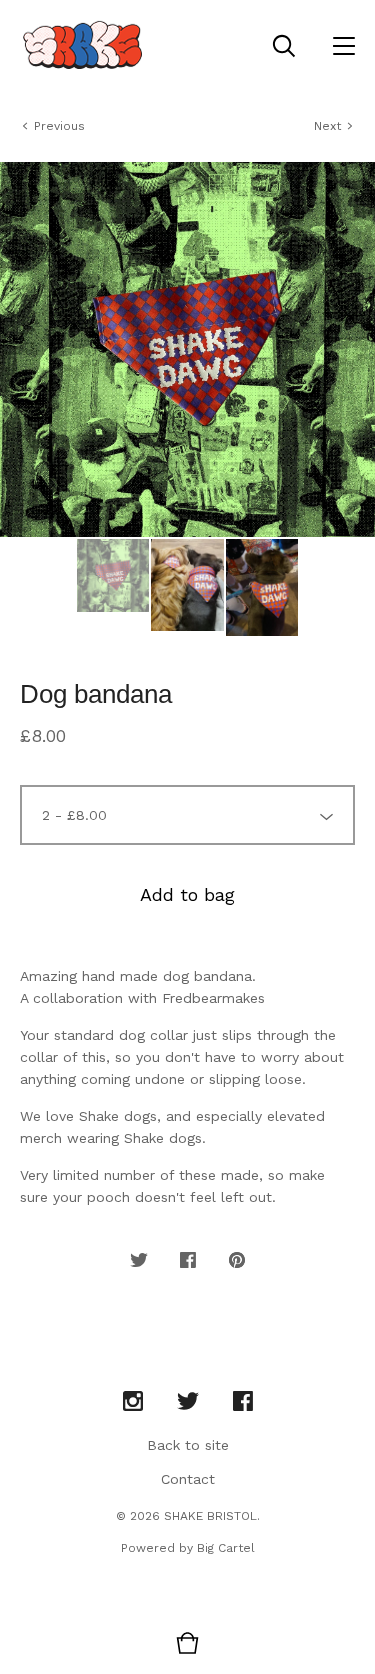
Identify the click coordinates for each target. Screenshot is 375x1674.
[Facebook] (243, 1402)
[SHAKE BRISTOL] (82, 45)
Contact (188, 1479)
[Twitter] (188, 1402)
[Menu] (344, 45)
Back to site (188, 1445)
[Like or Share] (188, 1261)
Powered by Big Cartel (188, 1548)
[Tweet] (139, 1261)
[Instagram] (133, 1402)
